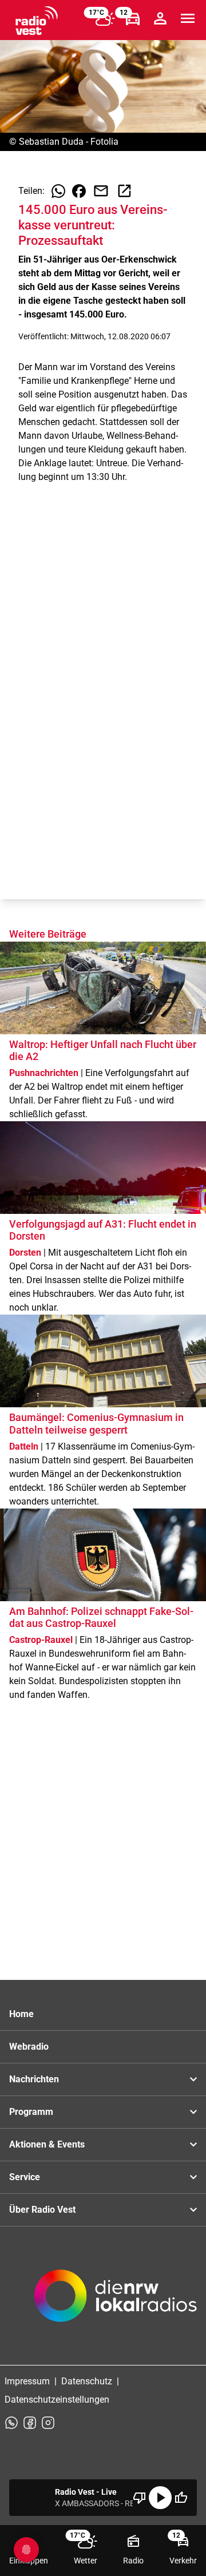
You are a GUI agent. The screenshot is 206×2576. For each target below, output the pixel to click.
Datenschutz (87, 2381)
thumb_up (181, 2498)
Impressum (27, 2381)
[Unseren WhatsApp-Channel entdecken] (11, 2423)
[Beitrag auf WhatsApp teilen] (58, 191)
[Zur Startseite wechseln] (37, 21)
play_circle (160, 2498)
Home (21, 2014)
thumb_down (140, 2498)
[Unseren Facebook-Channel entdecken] (30, 2423)
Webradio (29, 2047)
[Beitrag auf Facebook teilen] (79, 191)
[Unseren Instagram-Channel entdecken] (48, 2423)
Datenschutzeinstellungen (57, 2400)
